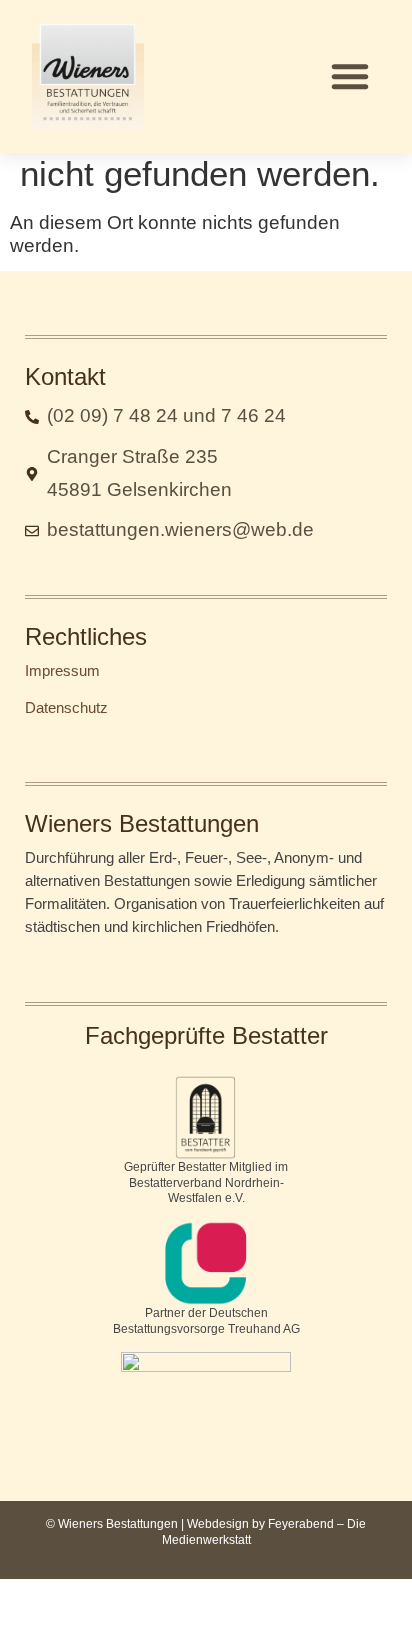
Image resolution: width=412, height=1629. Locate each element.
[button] (350, 76)
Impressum (62, 670)
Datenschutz (66, 707)
